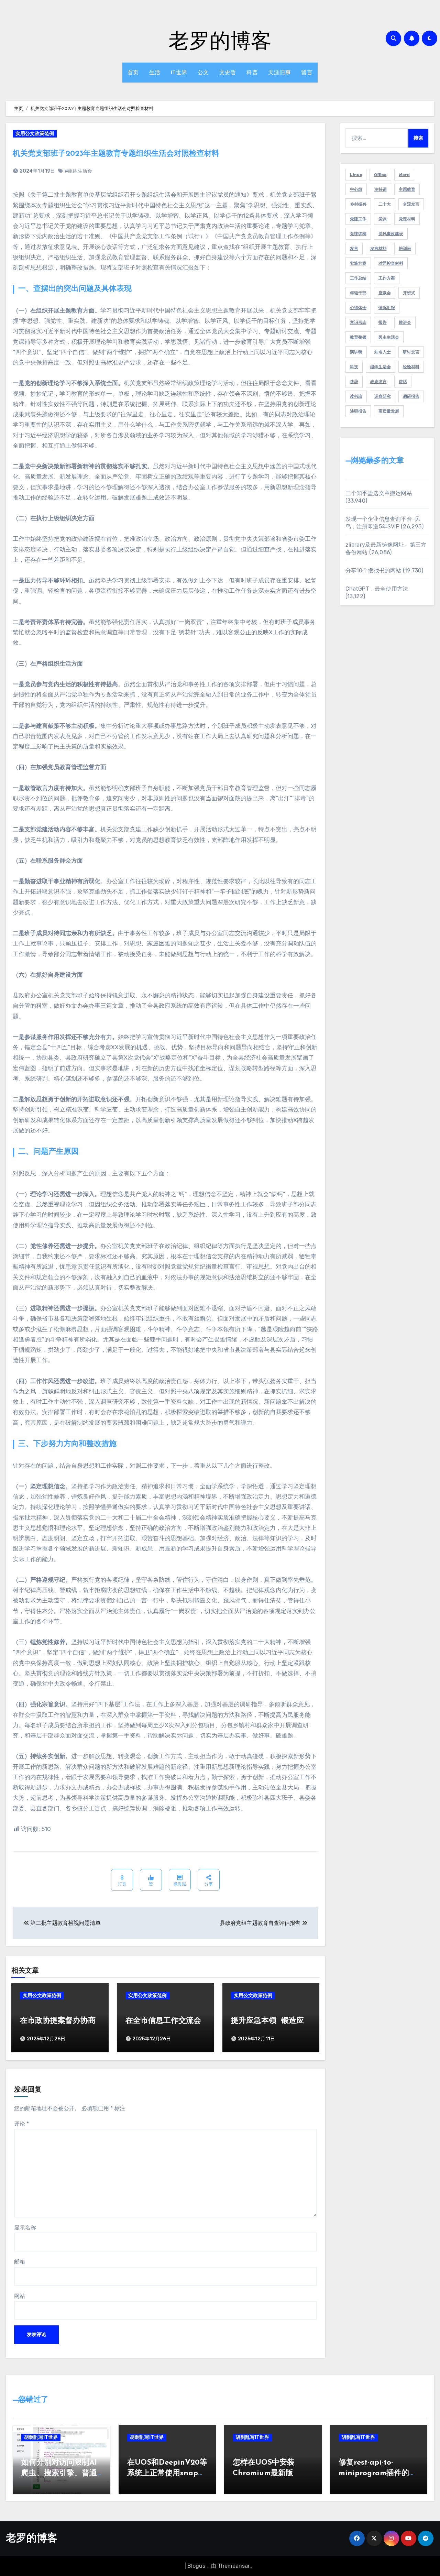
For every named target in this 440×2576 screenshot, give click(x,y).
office (380, 175)
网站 (20, 2296)
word (404, 175)
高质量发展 (389, 411)
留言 (307, 72)
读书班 (356, 396)
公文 (203, 72)
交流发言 (411, 204)
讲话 (403, 382)
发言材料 (378, 249)
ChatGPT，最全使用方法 (377, 589)
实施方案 (358, 263)
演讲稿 (356, 352)
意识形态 (358, 322)
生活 (155, 72)
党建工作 (358, 219)
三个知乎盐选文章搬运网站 (379, 493)
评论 (21, 2124)
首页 (133, 72)
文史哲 (228, 72)
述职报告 (358, 411)
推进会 (405, 322)
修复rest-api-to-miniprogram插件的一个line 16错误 (378, 2473)
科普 (252, 72)
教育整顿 (358, 337)
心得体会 (358, 308)
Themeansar (234, 2566)
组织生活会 (381, 367)
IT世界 (179, 72)
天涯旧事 (279, 72)
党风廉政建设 (391, 234)
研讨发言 (411, 352)
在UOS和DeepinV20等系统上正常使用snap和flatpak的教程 (167, 2473)
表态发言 (378, 382)
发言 (354, 249)
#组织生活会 (78, 171)
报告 (383, 322)
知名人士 (383, 352)
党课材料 (407, 219)
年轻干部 (358, 293)
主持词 (381, 189)
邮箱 (20, 2262)
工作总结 (358, 278)
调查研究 (383, 396)
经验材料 (411, 367)
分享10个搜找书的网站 (373, 571)
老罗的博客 (220, 40)
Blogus (196, 2566)
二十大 (385, 204)
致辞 (354, 382)
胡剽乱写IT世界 (41, 2437)
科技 (354, 367)
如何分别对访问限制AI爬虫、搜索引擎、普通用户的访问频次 (59, 2473)
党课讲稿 (358, 234)
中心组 (356, 189)
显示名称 (25, 2228)
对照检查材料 (391, 263)
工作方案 (387, 278)
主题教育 (407, 189)
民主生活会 (389, 337)
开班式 (409, 293)
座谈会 (385, 293)
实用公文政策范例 (35, 134)
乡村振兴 (358, 204)
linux (356, 175)
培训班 (405, 249)
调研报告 (411, 396)
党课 (383, 219)
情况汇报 (387, 308)
